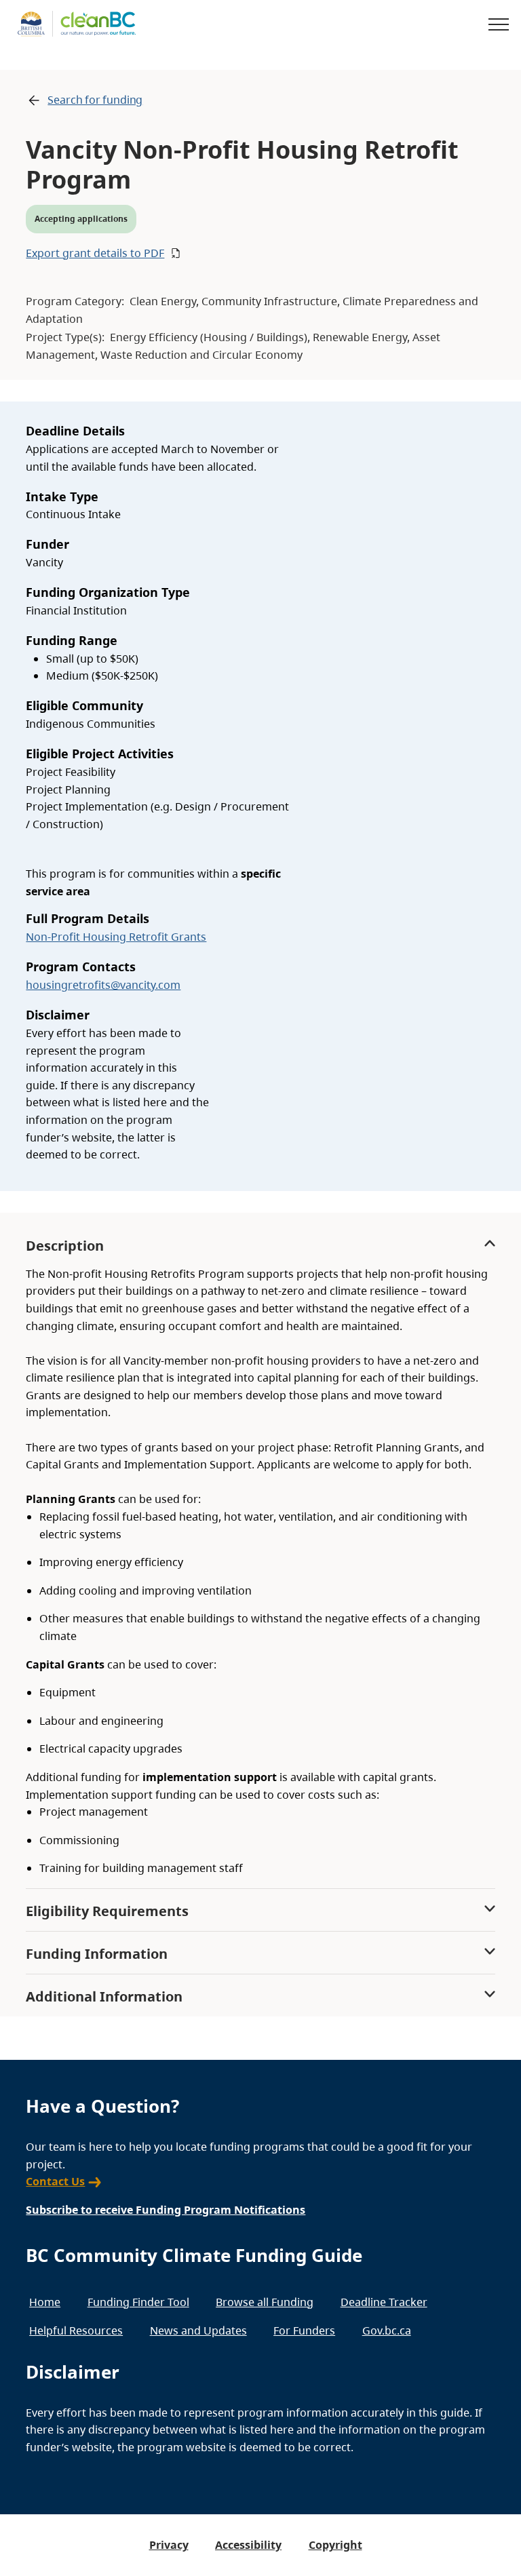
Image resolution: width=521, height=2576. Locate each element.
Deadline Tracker (384, 2302)
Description (65, 1246)
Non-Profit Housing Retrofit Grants (116, 937)
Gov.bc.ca (387, 2330)
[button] (259, 253)
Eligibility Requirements (107, 1911)
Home (45, 2302)
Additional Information (104, 1996)
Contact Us (55, 2181)
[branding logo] (77, 24)
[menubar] (255, 2317)
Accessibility (248, 2545)
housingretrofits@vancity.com (103, 985)
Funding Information (97, 1954)
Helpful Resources (76, 2330)
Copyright (335, 2545)
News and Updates (198, 2330)
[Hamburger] (499, 24)
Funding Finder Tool (138, 2302)
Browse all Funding (265, 2302)
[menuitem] (45, 2302)
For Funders (304, 2330)
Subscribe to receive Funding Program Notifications (166, 2210)
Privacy (169, 2545)
